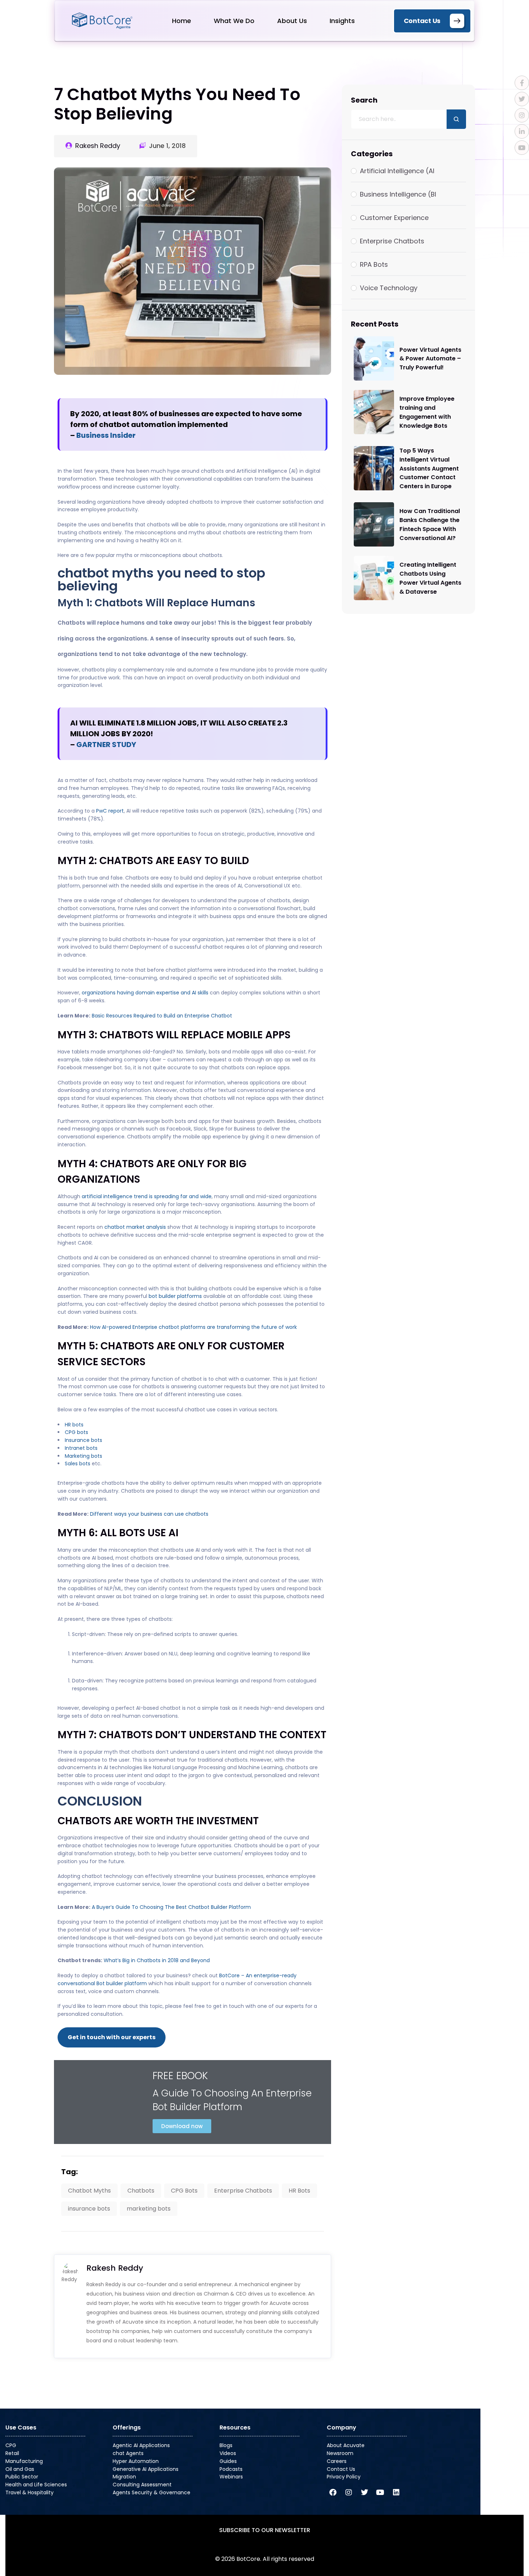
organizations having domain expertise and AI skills (145, 993)
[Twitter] (365, 2492)
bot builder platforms (175, 1296)
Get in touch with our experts (112, 2037)
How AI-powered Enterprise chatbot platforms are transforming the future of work (193, 1327)
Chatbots (141, 2191)
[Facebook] (333, 2492)
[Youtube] (380, 2492)
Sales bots (78, 1464)
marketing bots (149, 2209)
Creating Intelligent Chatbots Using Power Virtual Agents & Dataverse (430, 579)
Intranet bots (81, 1448)
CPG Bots (184, 2191)
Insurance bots (83, 1440)
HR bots (74, 1425)
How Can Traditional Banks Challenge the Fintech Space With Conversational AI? (430, 525)
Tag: (69, 2172)
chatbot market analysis (135, 1227)
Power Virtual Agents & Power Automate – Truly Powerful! (430, 359)
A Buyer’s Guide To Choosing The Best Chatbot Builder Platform (171, 1907)
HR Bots (299, 2191)
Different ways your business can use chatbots (149, 1514)
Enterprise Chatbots (243, 2191)
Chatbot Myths (89, 2191)
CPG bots (76, 1432)
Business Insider (106, 435)
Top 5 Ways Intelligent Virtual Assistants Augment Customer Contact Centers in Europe (429, 469)
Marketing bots (83, 1456)
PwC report (110, 811)
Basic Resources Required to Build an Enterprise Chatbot (162, 1016)
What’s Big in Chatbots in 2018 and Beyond (157, 1960)
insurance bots (89, 2209)
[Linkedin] (396, 2492)
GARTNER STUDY (106, 745)
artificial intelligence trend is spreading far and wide (147, 1196)
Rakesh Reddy (98, 146)
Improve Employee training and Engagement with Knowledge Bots (427, 412)
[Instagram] (349, 2492)
